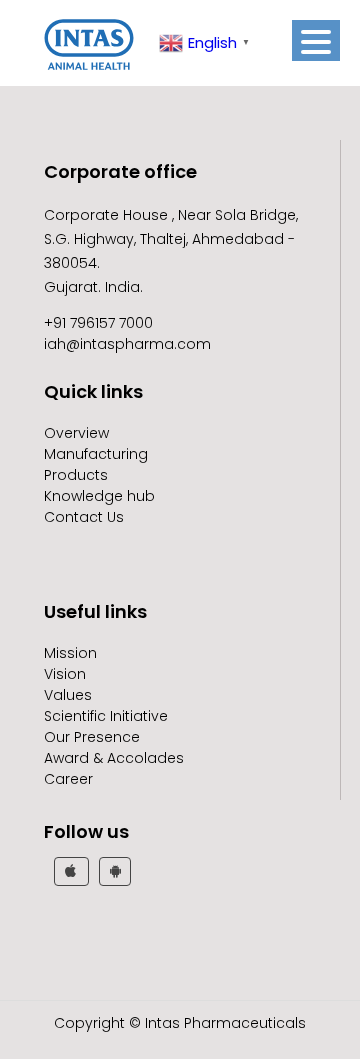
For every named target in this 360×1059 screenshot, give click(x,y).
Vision (65, 674)
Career (68, 779)
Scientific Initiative (106, 716)
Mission (70, 653)
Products (76, 475)
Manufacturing (96, 454)
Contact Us (84, 517)
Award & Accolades (114, 758)
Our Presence (92, 737)
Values (68, 695)
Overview (76, 433)
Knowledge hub (99, 496)
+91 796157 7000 (98, 323)
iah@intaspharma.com (127, 344)
